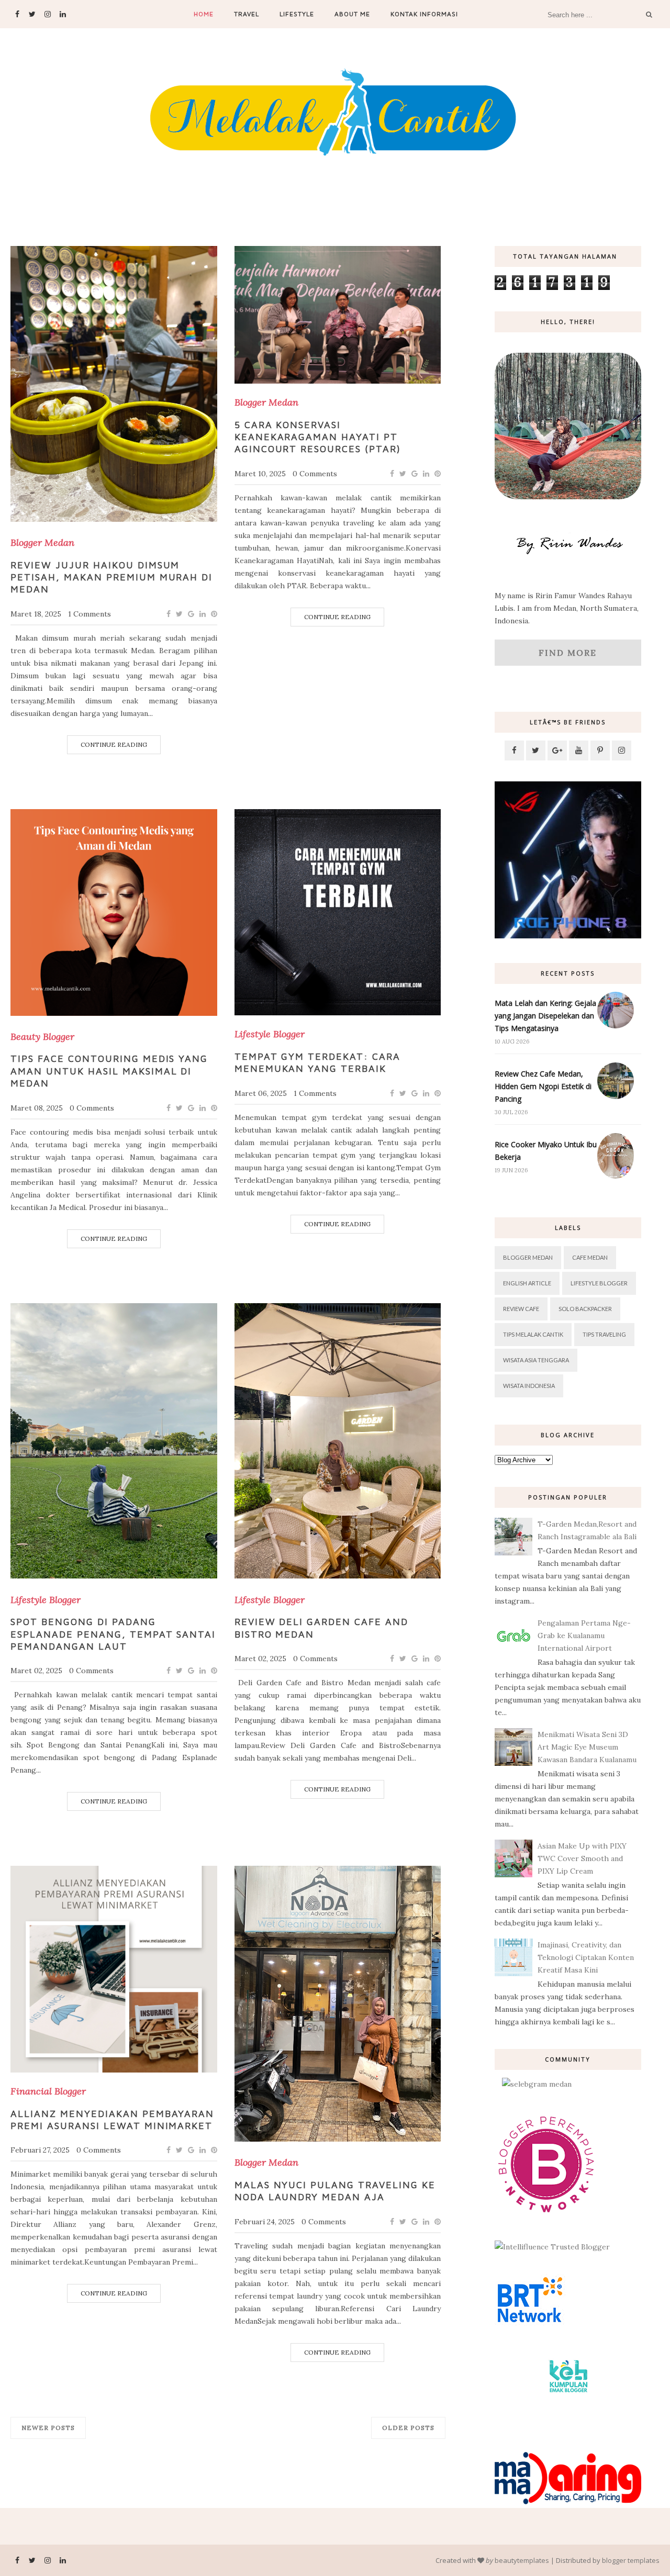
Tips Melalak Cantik (533, 1334)
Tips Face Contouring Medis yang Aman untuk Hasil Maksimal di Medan (109, 1071)
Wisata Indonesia (529, 1386)
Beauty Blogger (42, 1037)
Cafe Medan (590, 1257)
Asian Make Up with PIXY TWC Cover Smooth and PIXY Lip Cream (582, 1858)
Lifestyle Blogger (270, 1034)
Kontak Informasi (424, 14)
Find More (568, 653)
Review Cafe (521, 1309)
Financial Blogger (48, 2091)
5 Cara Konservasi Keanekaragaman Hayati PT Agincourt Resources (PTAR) (318, 437)
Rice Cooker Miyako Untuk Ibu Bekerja (546, 1151)
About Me (352, 14)
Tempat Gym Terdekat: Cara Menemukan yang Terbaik (318, 1062)
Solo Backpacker (585, 1309)
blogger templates (631, 2560)
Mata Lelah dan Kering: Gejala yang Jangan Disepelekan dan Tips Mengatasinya (545, 1016)
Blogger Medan (42, 543)
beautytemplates (522, 2560)
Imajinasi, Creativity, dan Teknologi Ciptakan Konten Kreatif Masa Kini (586, 1957)
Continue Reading (114, 744)
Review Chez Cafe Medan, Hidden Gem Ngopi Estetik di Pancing (543, 1086)
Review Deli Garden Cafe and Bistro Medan (321, 1628)
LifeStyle (297, 14)
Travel (247, 14)
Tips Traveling (604, 1334)
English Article (527, 1283)
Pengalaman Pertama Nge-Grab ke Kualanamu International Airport (584, 1636)
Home (204, 14)
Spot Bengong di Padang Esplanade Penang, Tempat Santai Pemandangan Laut (113, 1634)
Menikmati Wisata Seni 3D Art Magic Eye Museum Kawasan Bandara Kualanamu (587, 1747)
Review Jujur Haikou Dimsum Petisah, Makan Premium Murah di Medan (111, 577)
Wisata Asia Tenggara (536, 1360)
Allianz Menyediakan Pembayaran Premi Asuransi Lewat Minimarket (112, 2120)
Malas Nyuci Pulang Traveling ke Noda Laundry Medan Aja (335, 2191)
